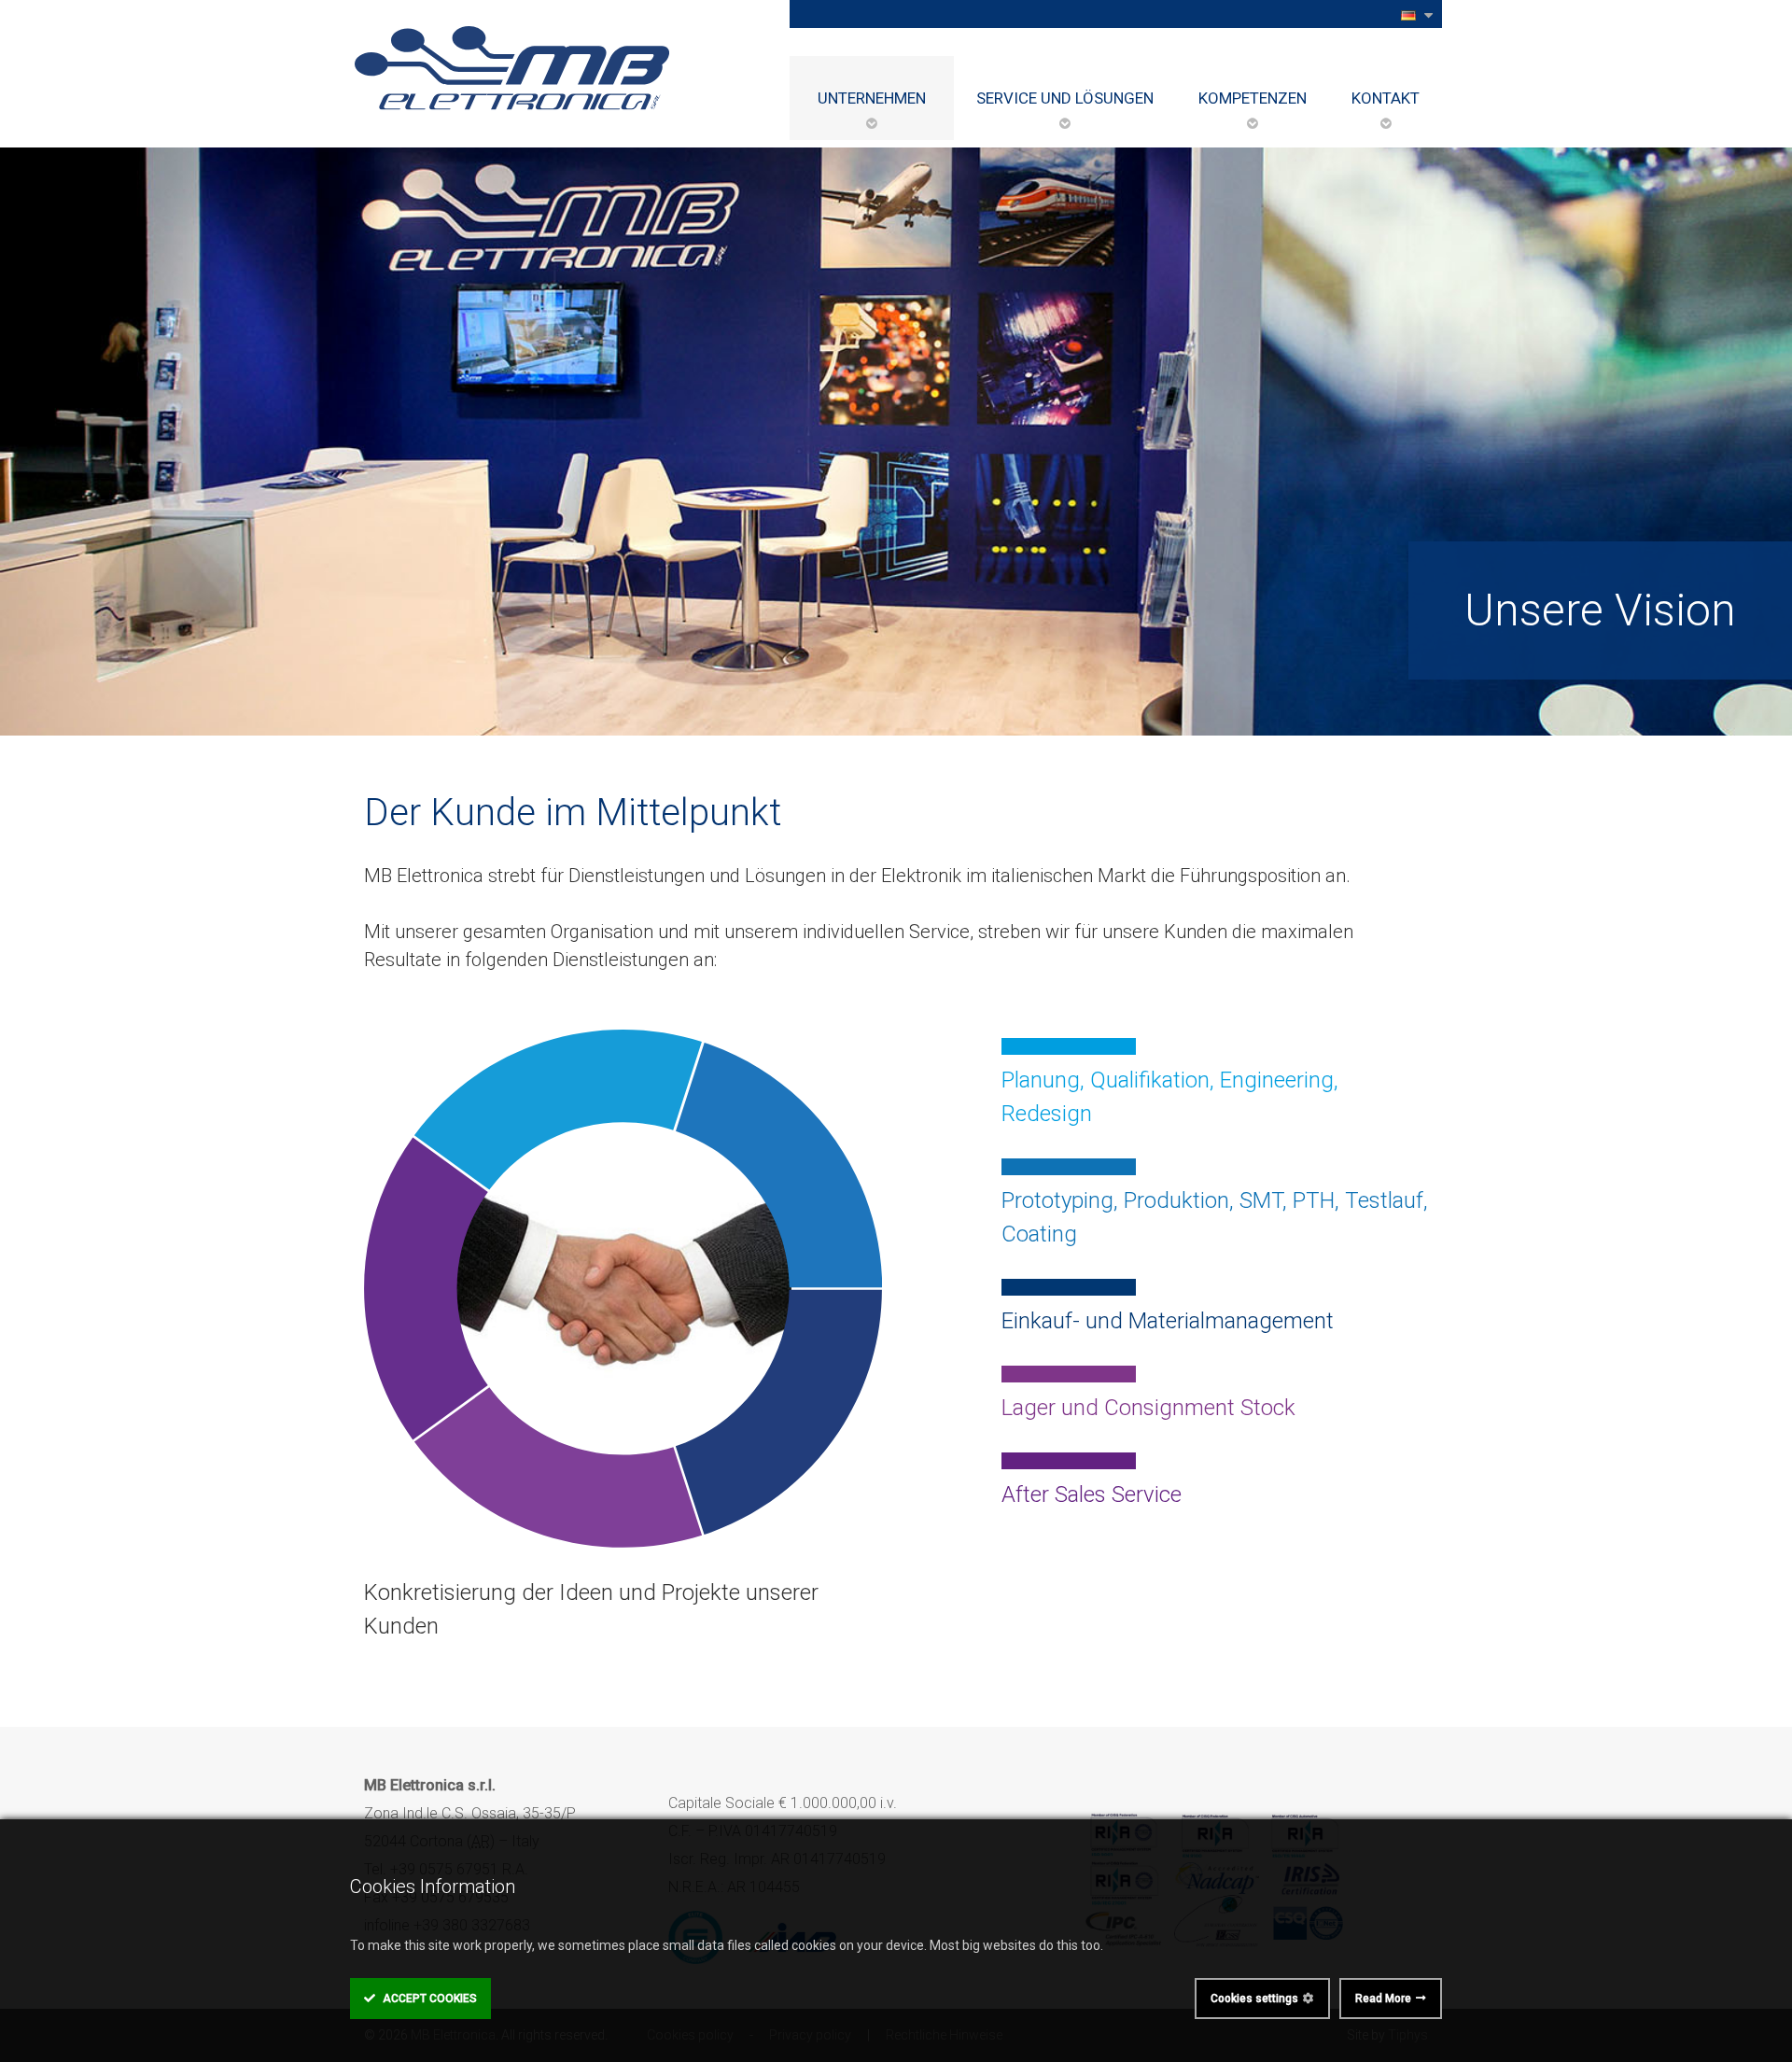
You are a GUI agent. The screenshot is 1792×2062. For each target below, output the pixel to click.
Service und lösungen (1065, 98)
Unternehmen (872, 98)
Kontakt (1386, 98)
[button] (1415, 14)
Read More (1383, 1999)
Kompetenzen (1253, 98)
